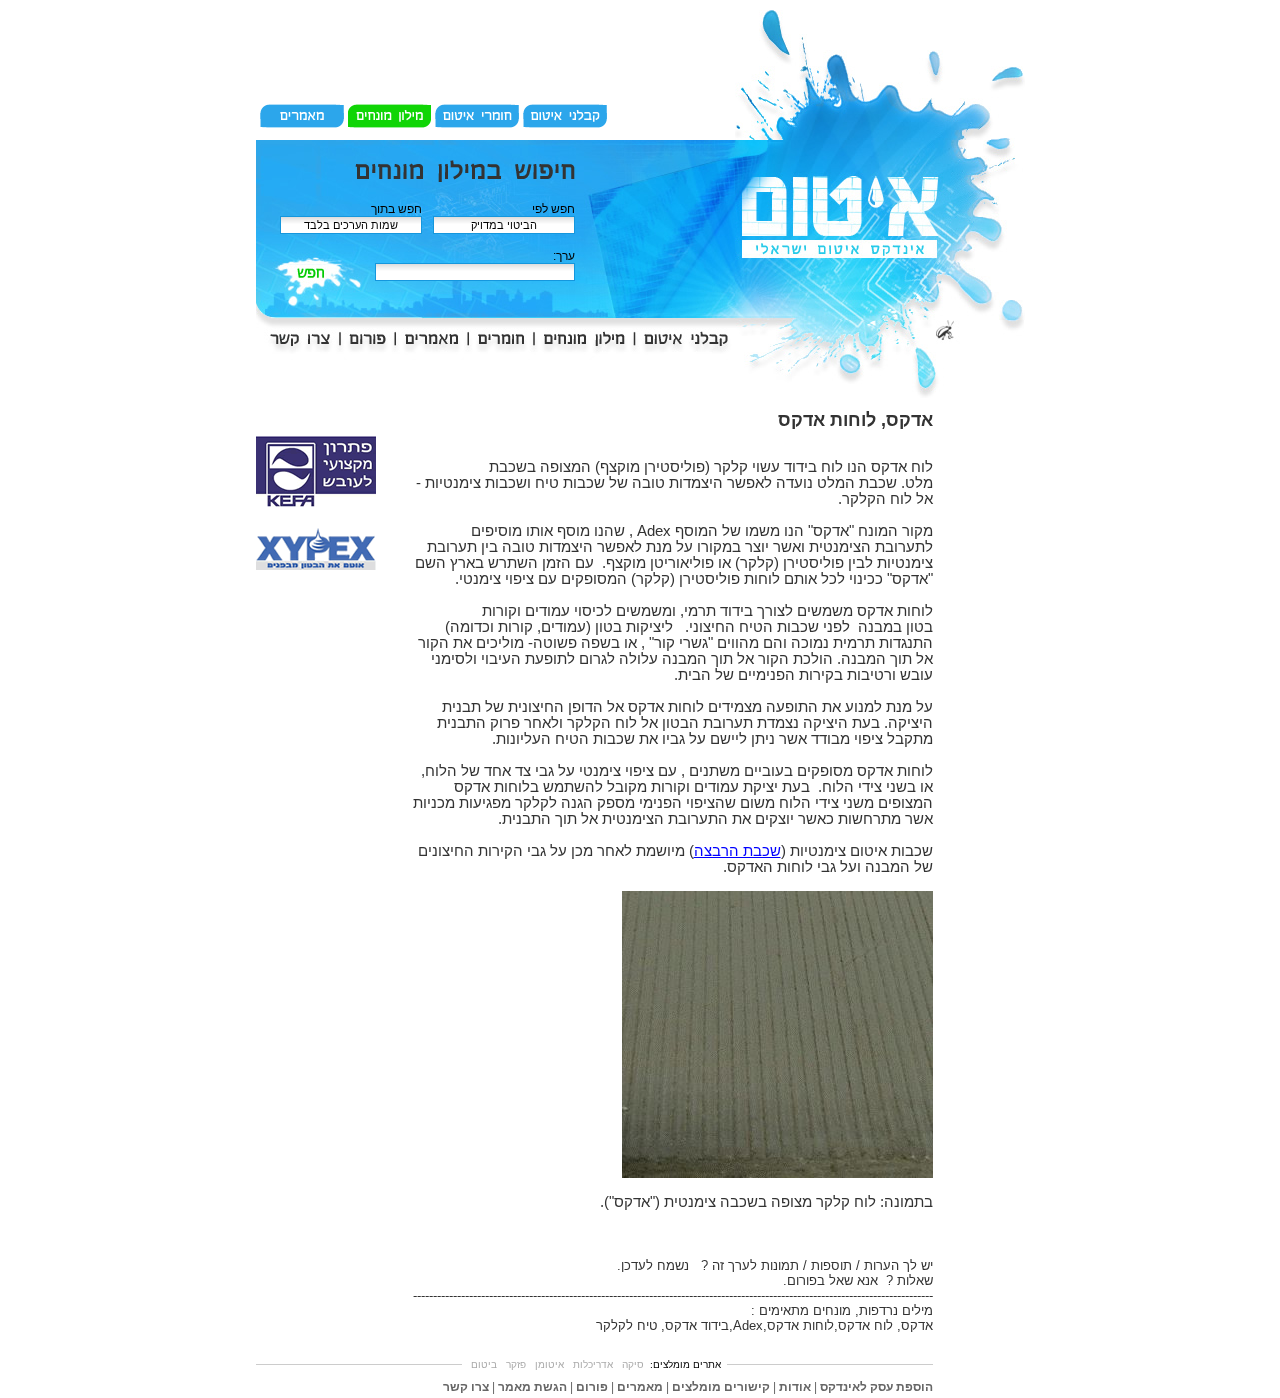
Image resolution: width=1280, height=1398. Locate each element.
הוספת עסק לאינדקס (876, 1387)
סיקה (633, 1364)
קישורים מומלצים (721, 1387)
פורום (592, 1387)
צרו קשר (466, 1387)
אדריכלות (593, 1364)
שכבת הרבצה (737, 851)
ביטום (484, 1364)
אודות (795, 1387)
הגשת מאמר (532, 1387)
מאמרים (640, 1387)
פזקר (516, 1364)
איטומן (549, 1364)
